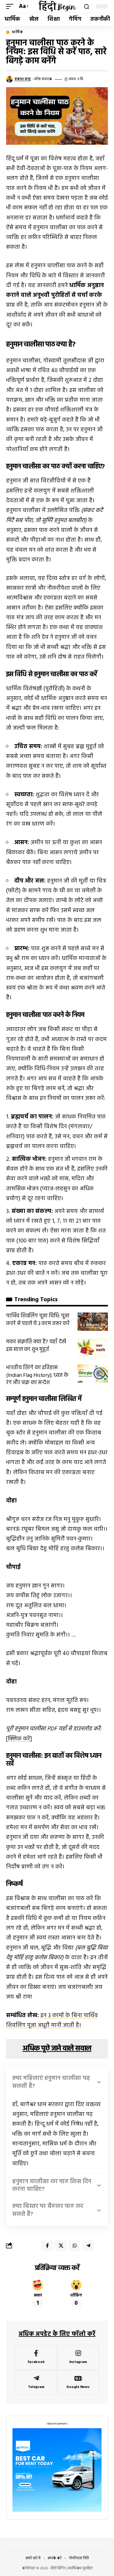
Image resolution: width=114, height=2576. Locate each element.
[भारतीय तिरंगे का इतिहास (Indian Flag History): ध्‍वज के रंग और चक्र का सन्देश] (93, 1373)
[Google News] (78, 2382)
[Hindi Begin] (57, 6)
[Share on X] (61, 2246)
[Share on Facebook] (47, 2246)
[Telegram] (36, 2382)
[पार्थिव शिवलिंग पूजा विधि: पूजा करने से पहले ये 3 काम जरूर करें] (93, 1322)
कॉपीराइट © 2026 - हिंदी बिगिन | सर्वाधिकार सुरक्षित (57, 2568)
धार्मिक (17, 32)
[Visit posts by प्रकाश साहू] (9, 79)
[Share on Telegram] (88, 2246)
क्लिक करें (19, 1739)
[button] (11, 6)
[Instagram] (78, 2357)
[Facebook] (36, 2357)
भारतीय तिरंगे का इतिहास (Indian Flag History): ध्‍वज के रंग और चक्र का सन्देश (37, 1375)
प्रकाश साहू (23, 79)
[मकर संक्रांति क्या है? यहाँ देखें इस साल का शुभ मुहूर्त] (93, 1348)
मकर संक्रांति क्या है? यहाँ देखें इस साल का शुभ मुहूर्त (36, 1346)
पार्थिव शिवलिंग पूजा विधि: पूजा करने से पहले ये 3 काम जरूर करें (38, 1320)
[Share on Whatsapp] (74, 2246)
